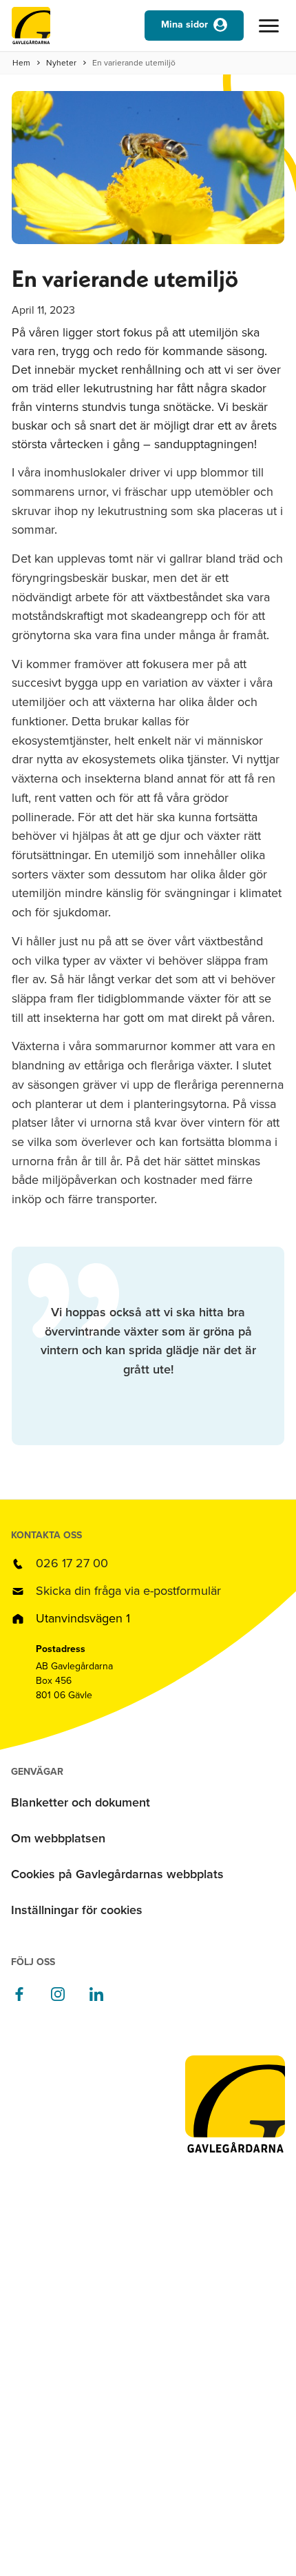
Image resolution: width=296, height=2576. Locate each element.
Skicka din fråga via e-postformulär (128, 1591)
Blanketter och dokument (81, 1802)
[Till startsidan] (31, 29)
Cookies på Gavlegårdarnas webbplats (117, 1874)
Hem (21, 63)
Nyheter (61, 63)
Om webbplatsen (58, 1838)
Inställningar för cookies (77, 1910)
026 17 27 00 (72, 1563)
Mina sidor (184, 24)
